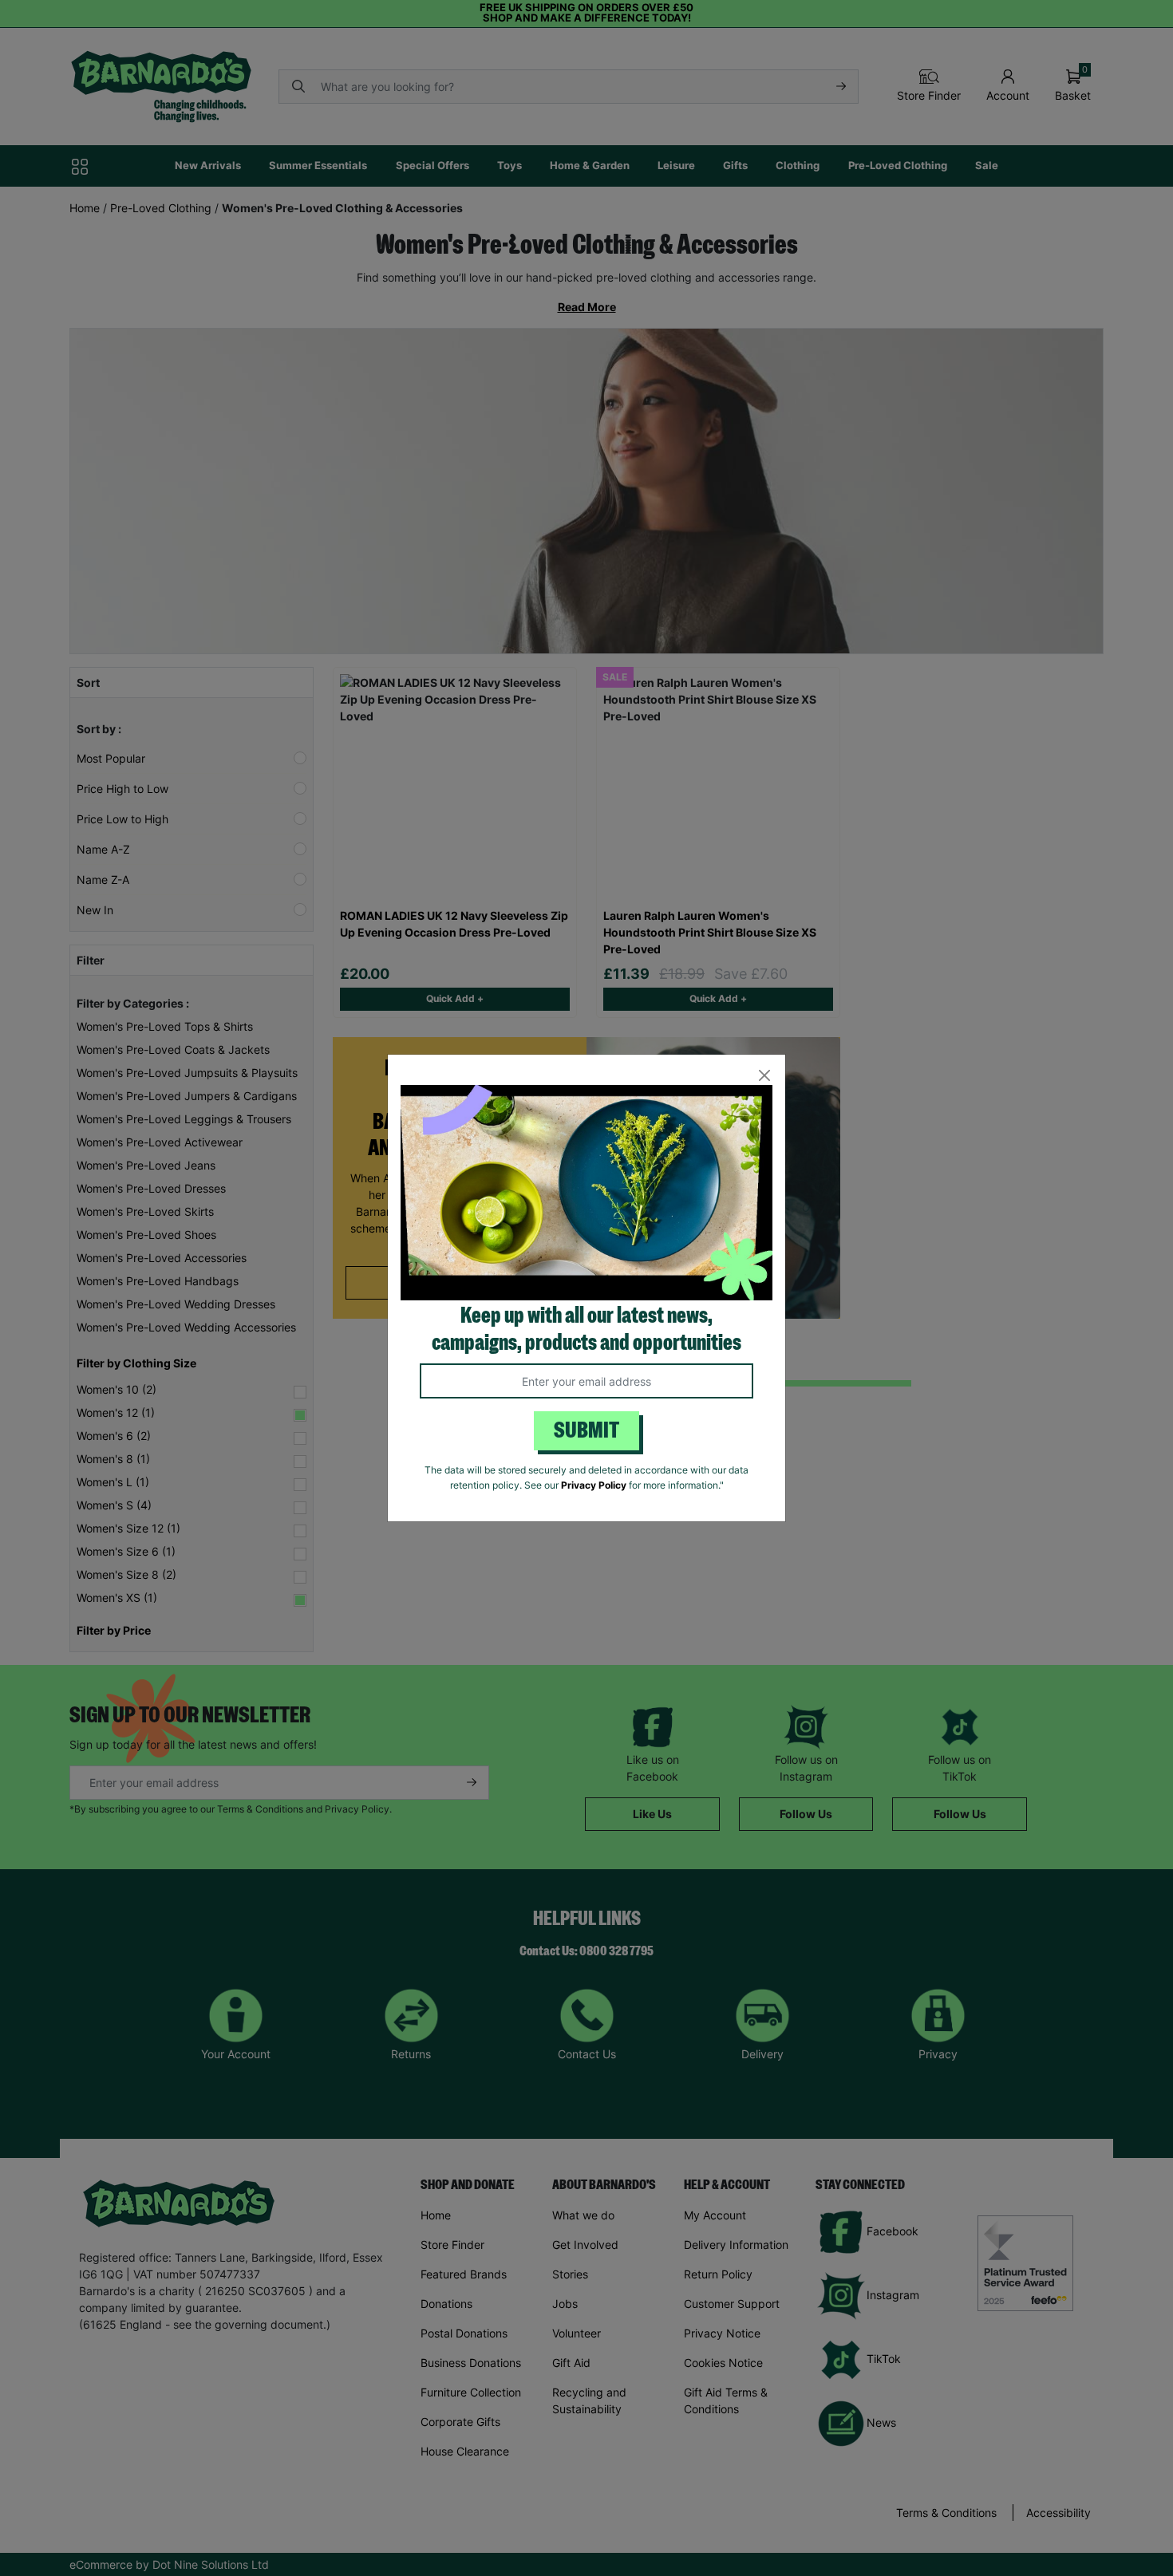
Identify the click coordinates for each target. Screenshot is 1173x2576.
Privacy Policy (594, 1485)
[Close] (764, 1076)
